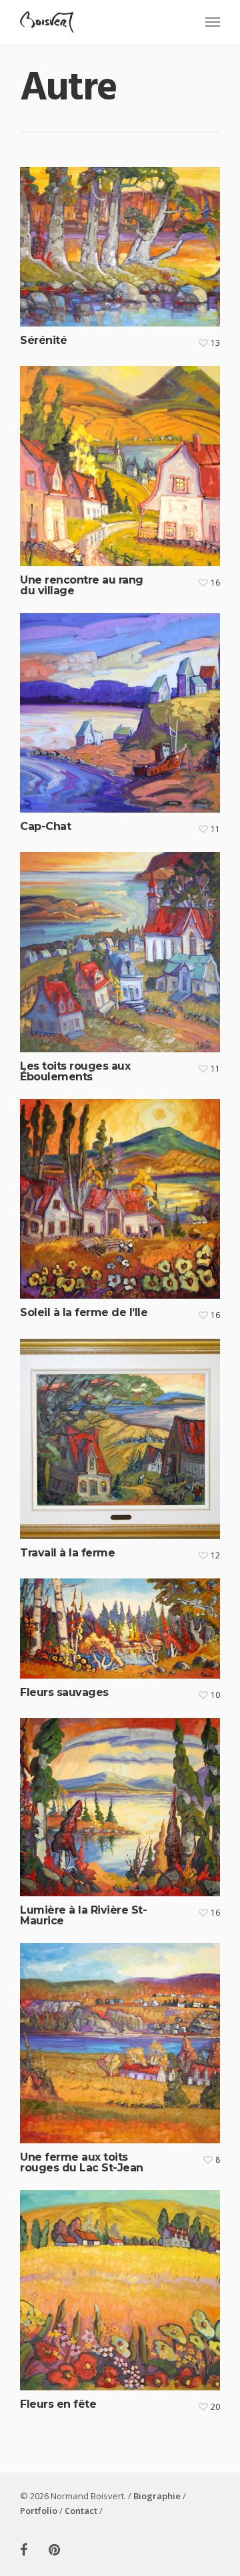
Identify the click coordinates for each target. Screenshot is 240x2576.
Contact (81, 2511)
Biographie (157, 2496)
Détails (123, 237)
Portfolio (39, 2511)
